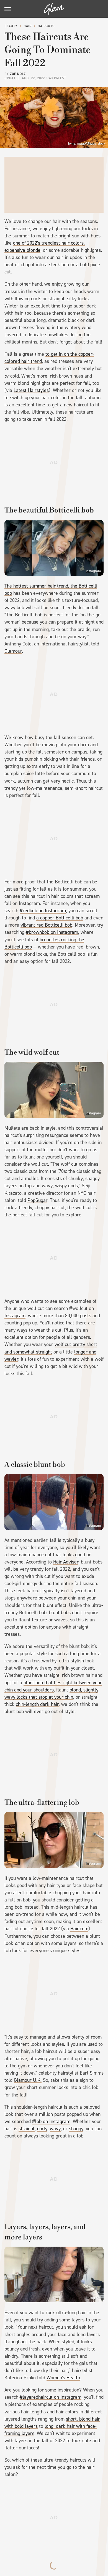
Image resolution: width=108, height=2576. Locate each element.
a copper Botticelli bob (60, 918)
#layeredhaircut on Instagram (51, 2397)
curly (42, 2129)
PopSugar (37, 1200)
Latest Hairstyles (31, 390)
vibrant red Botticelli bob (46, 925)
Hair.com (79, 1929)
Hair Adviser (66, 1562)
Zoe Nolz (18, 74)
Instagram (93, 571)
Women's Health (63, 2378)
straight (27, 2129)
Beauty (11, 26)
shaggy (76, 2129)
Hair (28, 26)
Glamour (13, 651)
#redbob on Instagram (43, 911)
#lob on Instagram (51, 2121)
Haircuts (46, 26)
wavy (55, 2129)
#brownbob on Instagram (52, 932)
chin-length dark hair (37, 1704)
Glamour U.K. (28, 2080)
